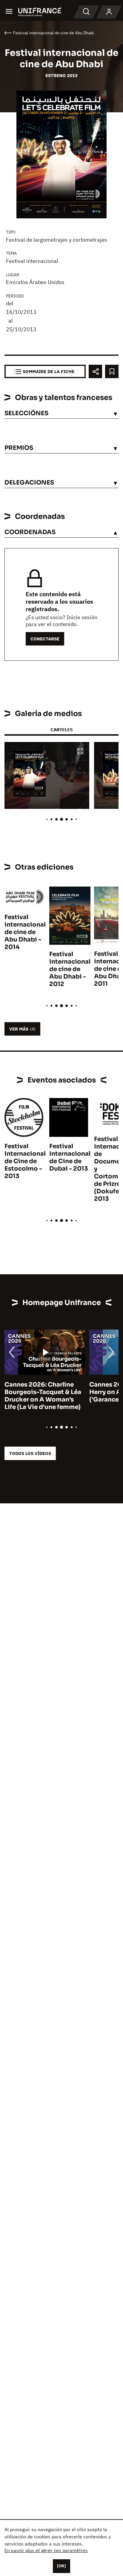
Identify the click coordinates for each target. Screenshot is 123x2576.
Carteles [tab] (61, 730)
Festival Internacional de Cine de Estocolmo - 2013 (25, 1161)
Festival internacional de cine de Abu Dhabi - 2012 (70, 969)
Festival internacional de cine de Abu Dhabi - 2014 (25, 932)
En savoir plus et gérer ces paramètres (46, 2550)
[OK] (61, 2566)
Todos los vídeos (30, 1453)
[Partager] (95, 371)
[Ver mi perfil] (109, 12)
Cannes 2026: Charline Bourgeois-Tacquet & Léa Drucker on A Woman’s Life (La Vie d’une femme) (43, 1396)
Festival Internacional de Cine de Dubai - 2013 (70, 1157)
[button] (80, 752)
